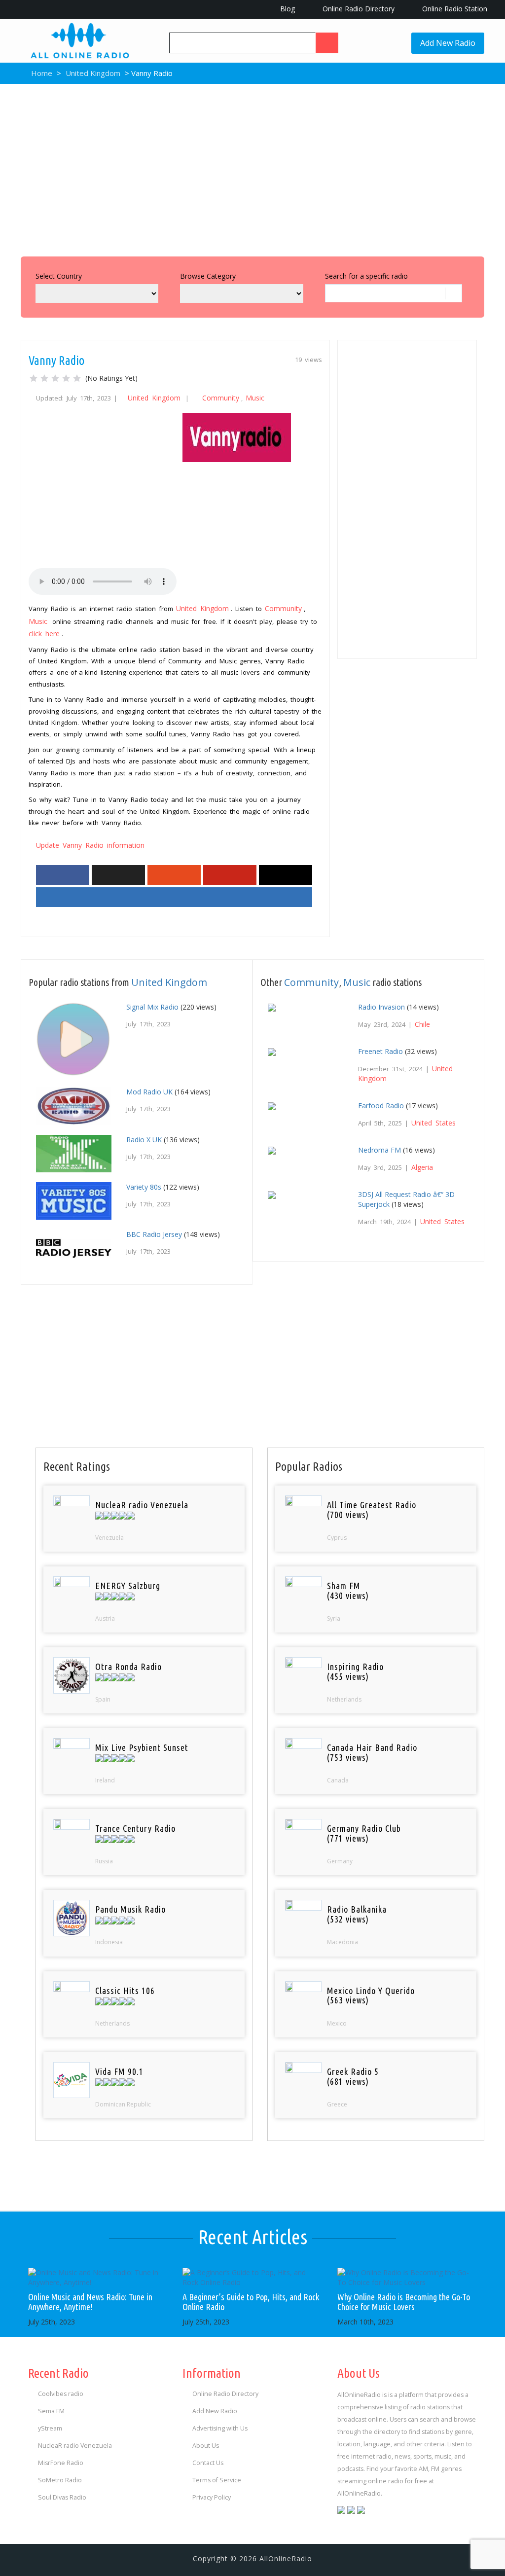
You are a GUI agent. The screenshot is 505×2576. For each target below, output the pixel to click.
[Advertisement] (252, 168)
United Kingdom (93, 73)
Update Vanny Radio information (90, 845)
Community (221, 398)
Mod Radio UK (149, 1092)
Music (255, 398)
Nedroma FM (379, 1150)
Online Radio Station (454, 9)
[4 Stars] (66, 378)
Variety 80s (144, 1187)
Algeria (422, 1167)
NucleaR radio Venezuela (75, 2446)
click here (44, 634)
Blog (287, 9)
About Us (206, 2446)
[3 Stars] (55, 378)
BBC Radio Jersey (154, 1234)
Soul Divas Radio (62, 2497)
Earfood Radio (381, 1106)
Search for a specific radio (366, 276)
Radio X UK (144, 1140)
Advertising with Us (220, 2428)
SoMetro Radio (60, 2480)
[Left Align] (327, 43)
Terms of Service (217, 2480)
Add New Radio (448, 43)
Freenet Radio (380, 1051)
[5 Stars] (77, 378)
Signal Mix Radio (152, 1007)
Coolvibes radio (61, 2394)
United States (433, 1123)
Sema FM (51, 2411)
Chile (422, 1024)
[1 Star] (34, 378)
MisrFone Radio (61, 2463)
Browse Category (208, 276)
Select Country (59, 276)
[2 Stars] (44, 378)
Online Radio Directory (358, 9)
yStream (50, 2428)
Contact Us (208, 2463)
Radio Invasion (381, 1007)
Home (41, 73)
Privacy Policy (212, 2497)
